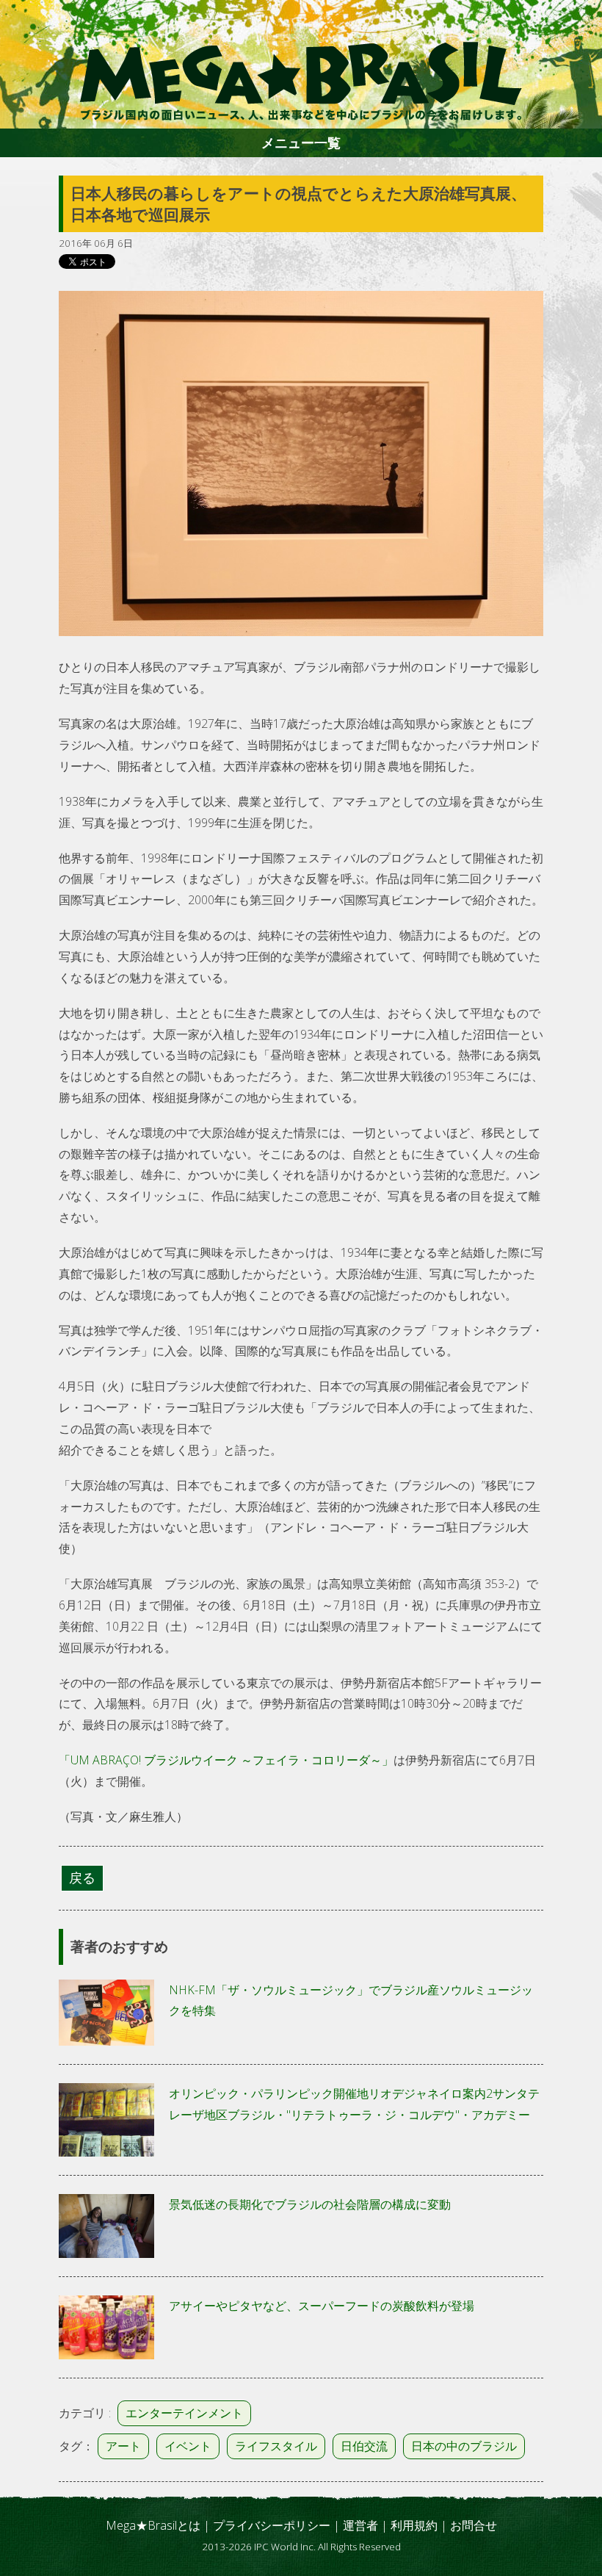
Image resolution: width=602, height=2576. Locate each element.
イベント (188, 2446)
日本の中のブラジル (464, 2446)
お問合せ (474, 2525)
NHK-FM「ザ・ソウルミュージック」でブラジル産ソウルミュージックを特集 (351, 2000)
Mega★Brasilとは (153, 2525)
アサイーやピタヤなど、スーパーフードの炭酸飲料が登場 (322, 2306)
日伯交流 (364, 2446)
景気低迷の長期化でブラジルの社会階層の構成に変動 (310, 2204)
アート (123, 2446)
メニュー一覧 (301, 142)
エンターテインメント (184, 2413)
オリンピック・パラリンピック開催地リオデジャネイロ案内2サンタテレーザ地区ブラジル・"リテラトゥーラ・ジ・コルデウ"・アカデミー (354, 2104)
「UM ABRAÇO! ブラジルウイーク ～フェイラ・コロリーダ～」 (226, 1760)
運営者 (360, 2525)
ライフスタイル (276, 2446)
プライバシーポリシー (272, 2525)
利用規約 (414, 2525)
